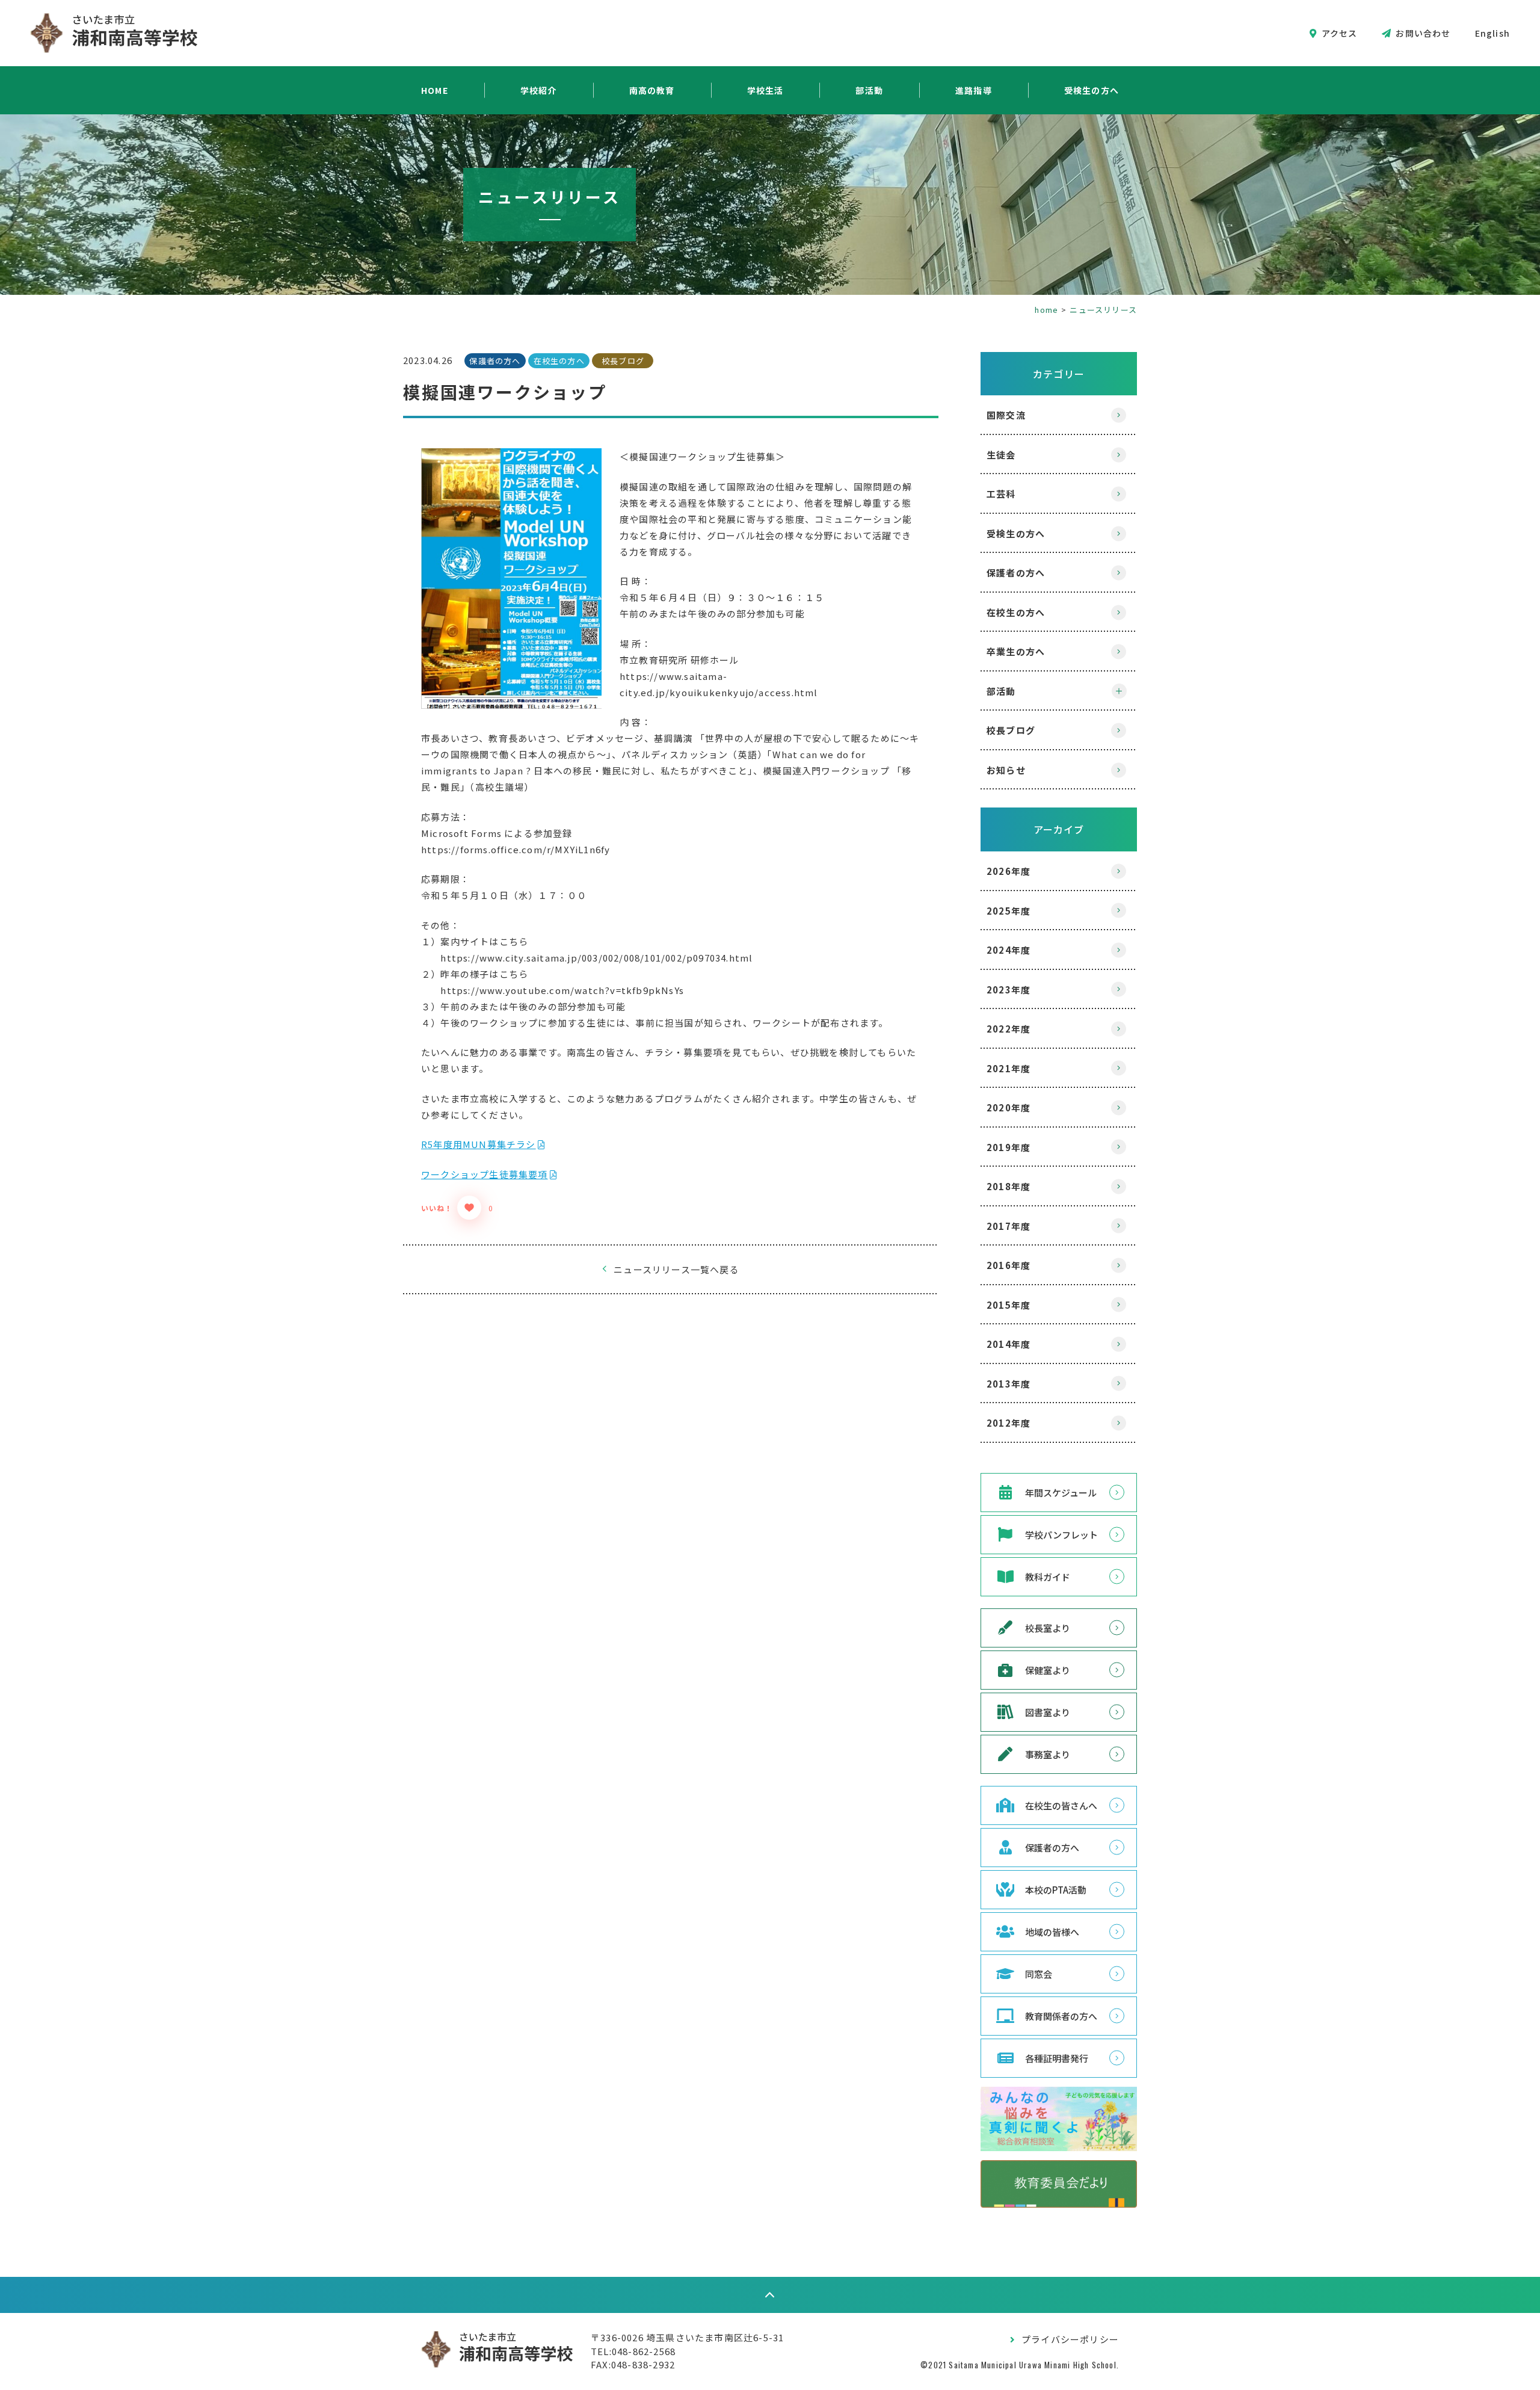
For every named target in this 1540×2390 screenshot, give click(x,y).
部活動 (869, 90)
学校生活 (765, 90)
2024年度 (1009, 950)
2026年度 (1009, 871)
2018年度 (1009, 1186)
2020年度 (1009, 1107)
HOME (435, 90)
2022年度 (1009, 1029)
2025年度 (1009, 911)
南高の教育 (652, 90)
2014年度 (1009, 1344)
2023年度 (1009, 990)
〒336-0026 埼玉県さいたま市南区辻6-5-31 (687, 2337)
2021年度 (1009, 1068)
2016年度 (1009, 1265)
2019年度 (1009, 1147)
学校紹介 (539, 90)
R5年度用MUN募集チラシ (479, 1144)
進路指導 (974, 90)
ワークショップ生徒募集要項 (485, 1174)
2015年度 (1009, 1305)
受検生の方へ (1092, 90)
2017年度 (1009, 1226)
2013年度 (1009, 1384)
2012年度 (1009, 1423)
